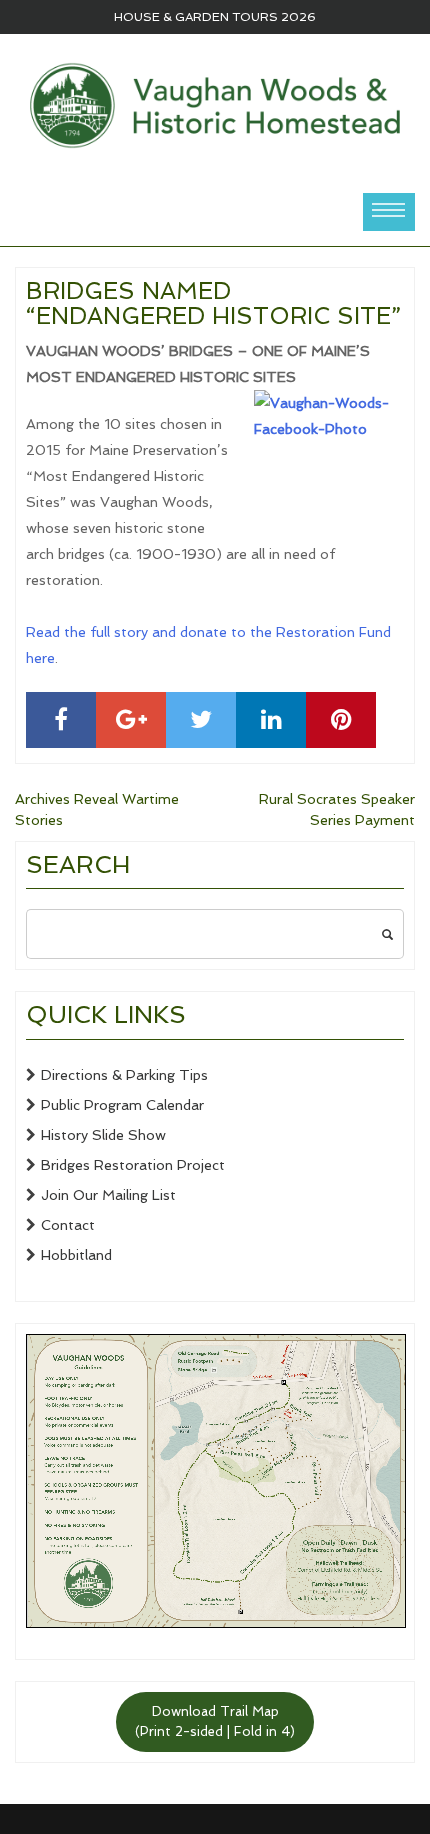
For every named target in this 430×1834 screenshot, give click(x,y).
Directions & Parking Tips (124, 1075)
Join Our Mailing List (108, 1195)
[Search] (387, 934)
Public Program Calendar (122, 1105)
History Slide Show (103, 1135)
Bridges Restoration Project (133, 1165)
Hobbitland (76, 1255)
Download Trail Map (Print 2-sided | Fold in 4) (215, 1721)
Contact (68, 1225)
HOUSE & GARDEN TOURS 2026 (215, 17)
